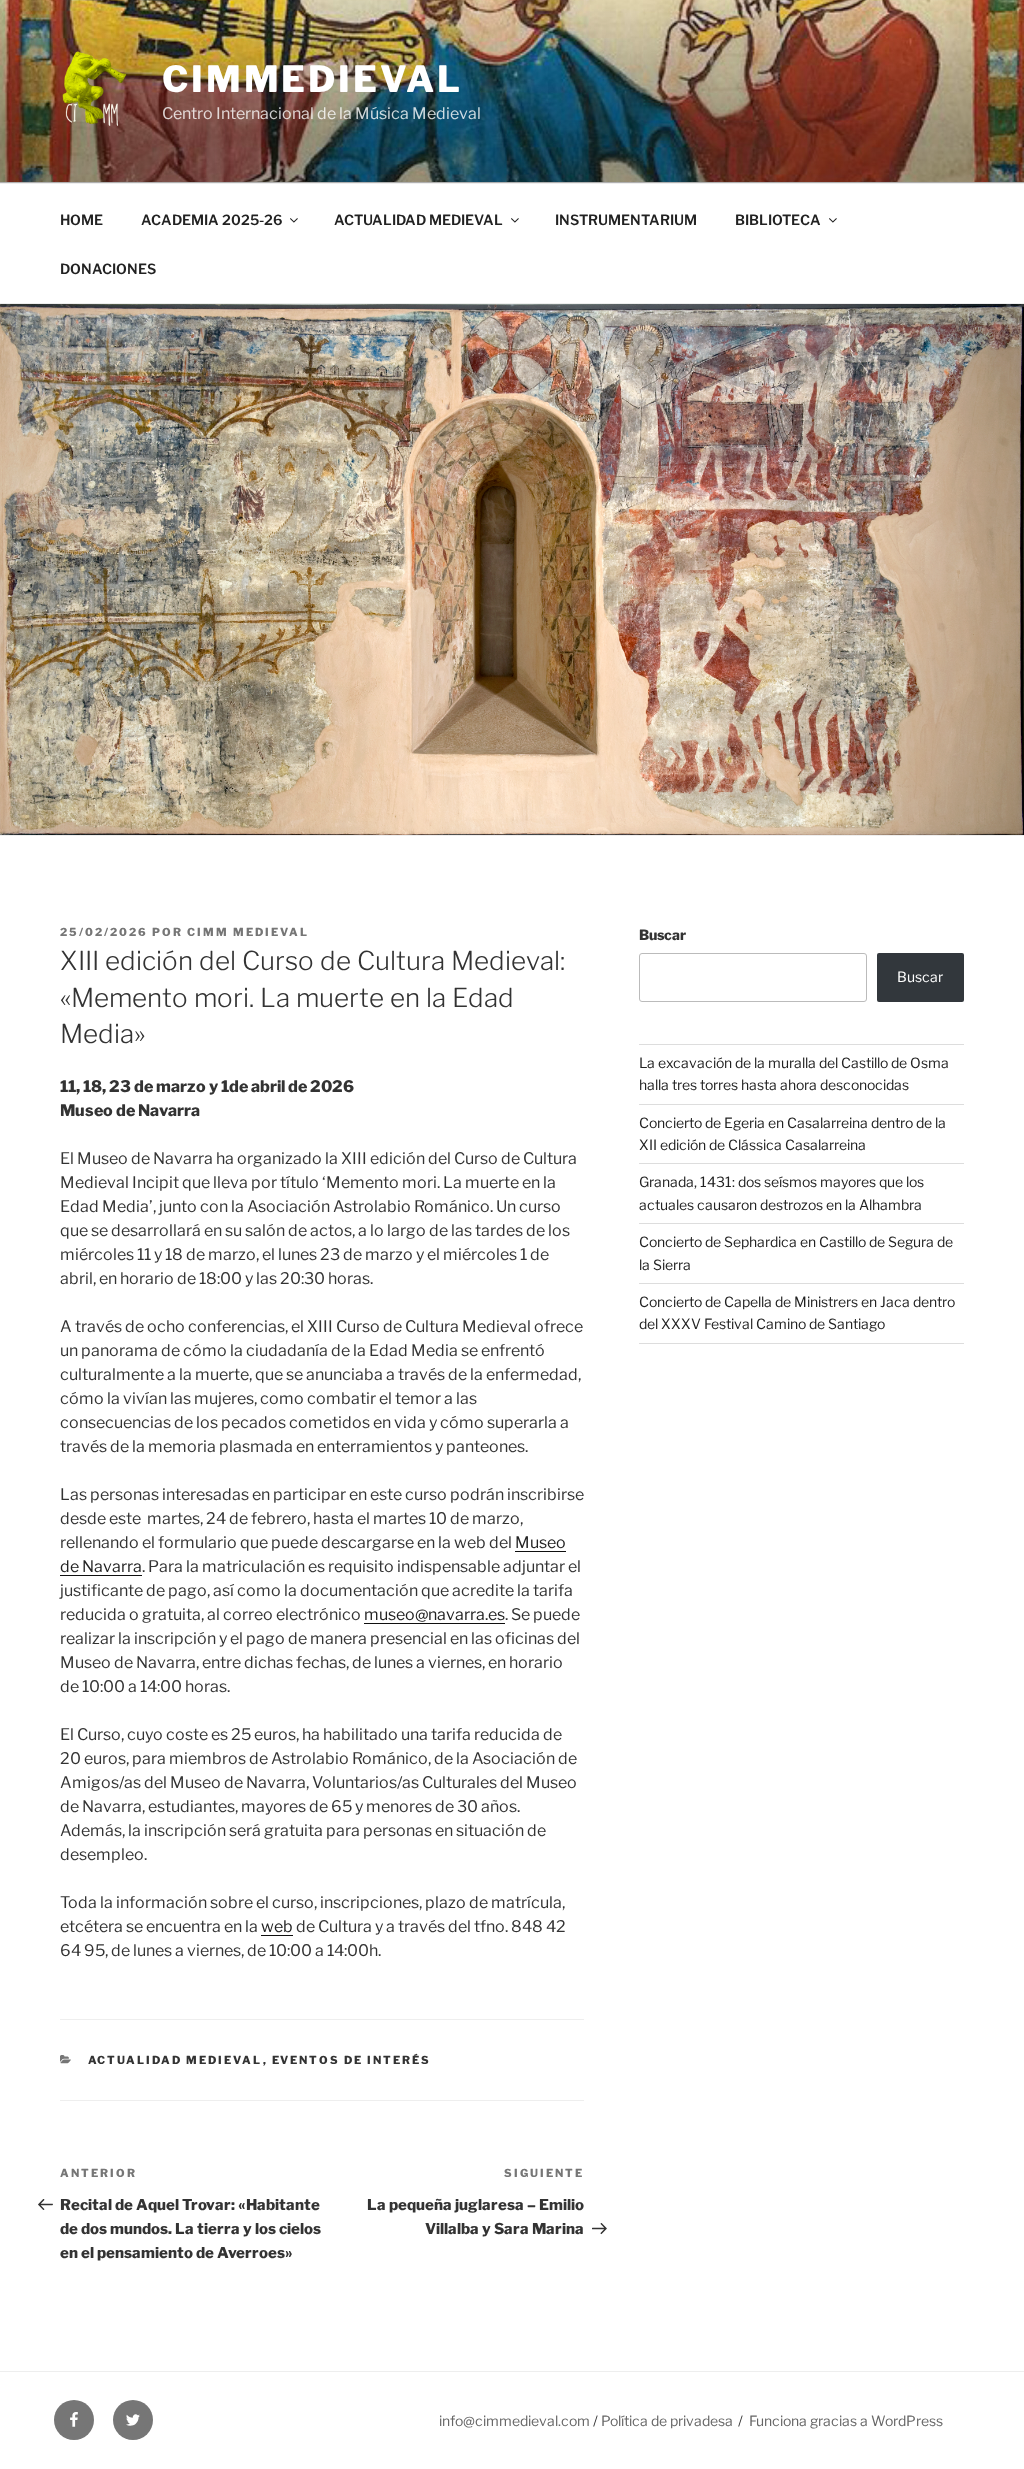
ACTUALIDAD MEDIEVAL (418, 219)
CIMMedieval (312, 79)
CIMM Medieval (248, 932)
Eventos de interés (352, 2060)
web (277, 1926)
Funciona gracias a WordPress (846, 2420)
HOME (81, 219)
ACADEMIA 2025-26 (211, 219)
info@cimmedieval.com (514, 2420)
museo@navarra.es (434, 1614)
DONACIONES (108, 268)
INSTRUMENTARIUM (626, 219)
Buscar (662, 934)
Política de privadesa (667, 2420)
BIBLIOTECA (778, 219)
